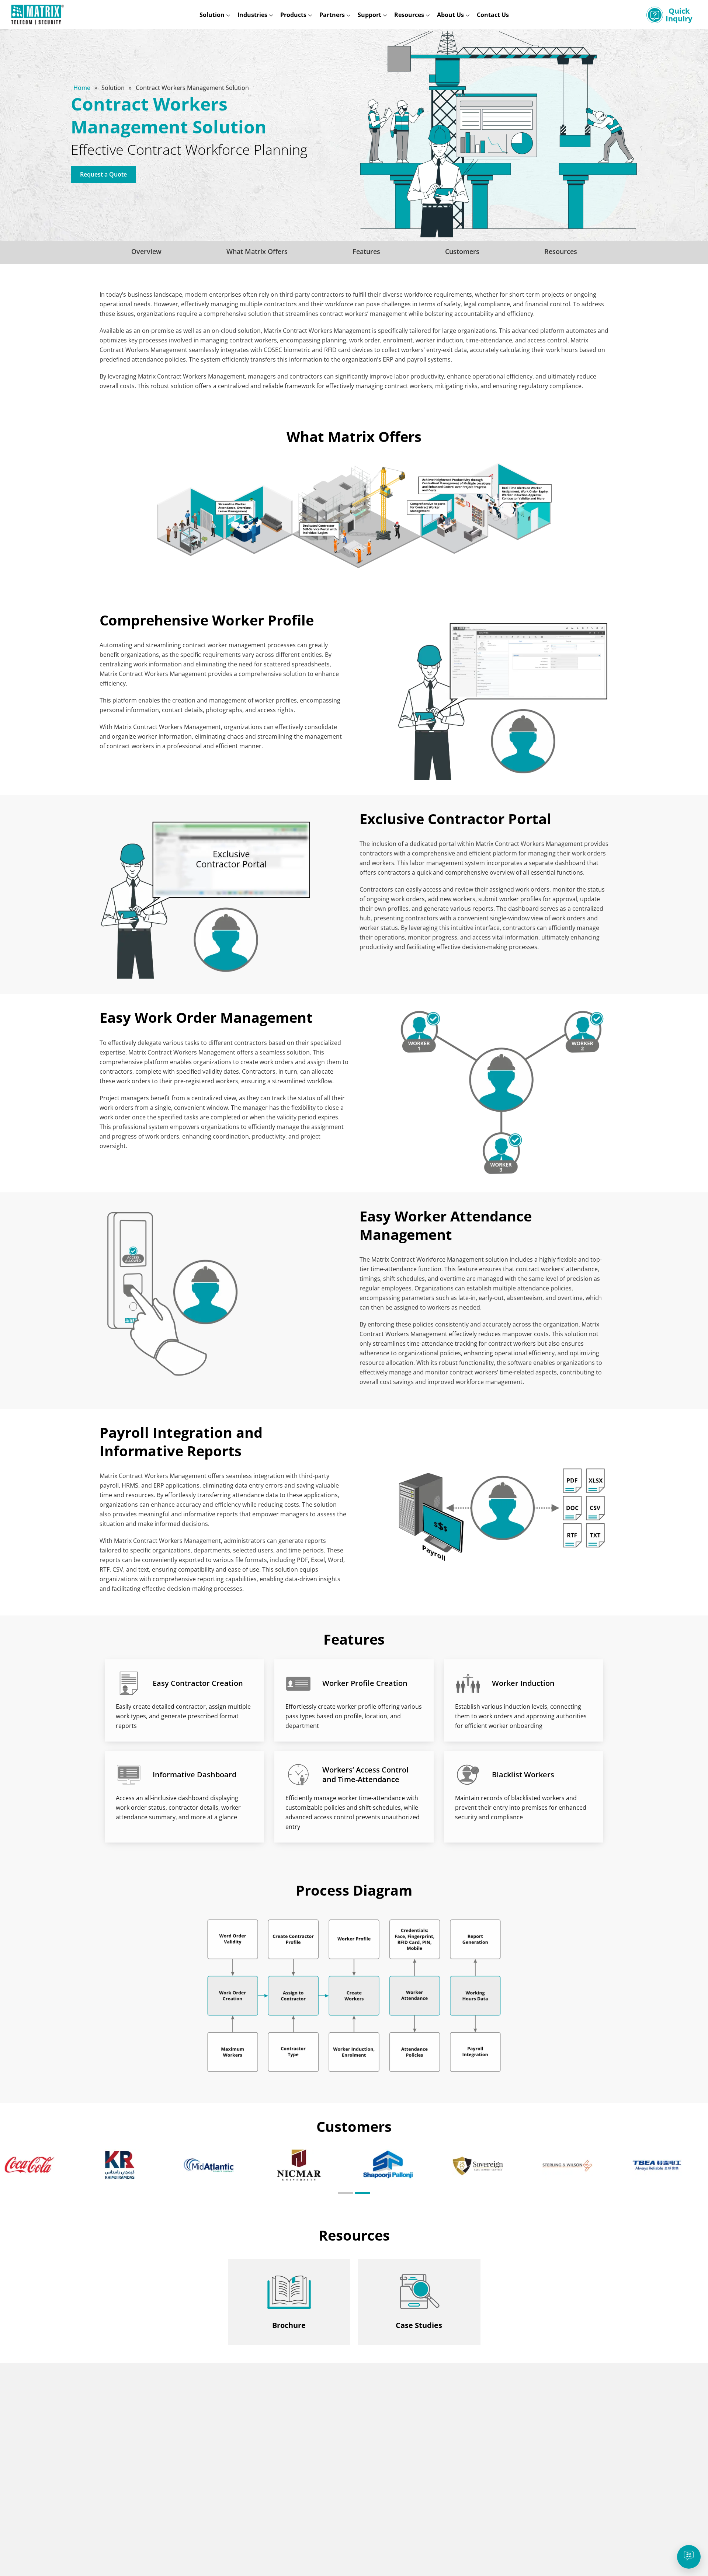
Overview (146, 251)
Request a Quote (103, 174)
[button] (346, 2193)
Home (83, 88)
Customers (462, 251)
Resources (561, 251)
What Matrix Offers (257, 251)
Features (366, 251)
